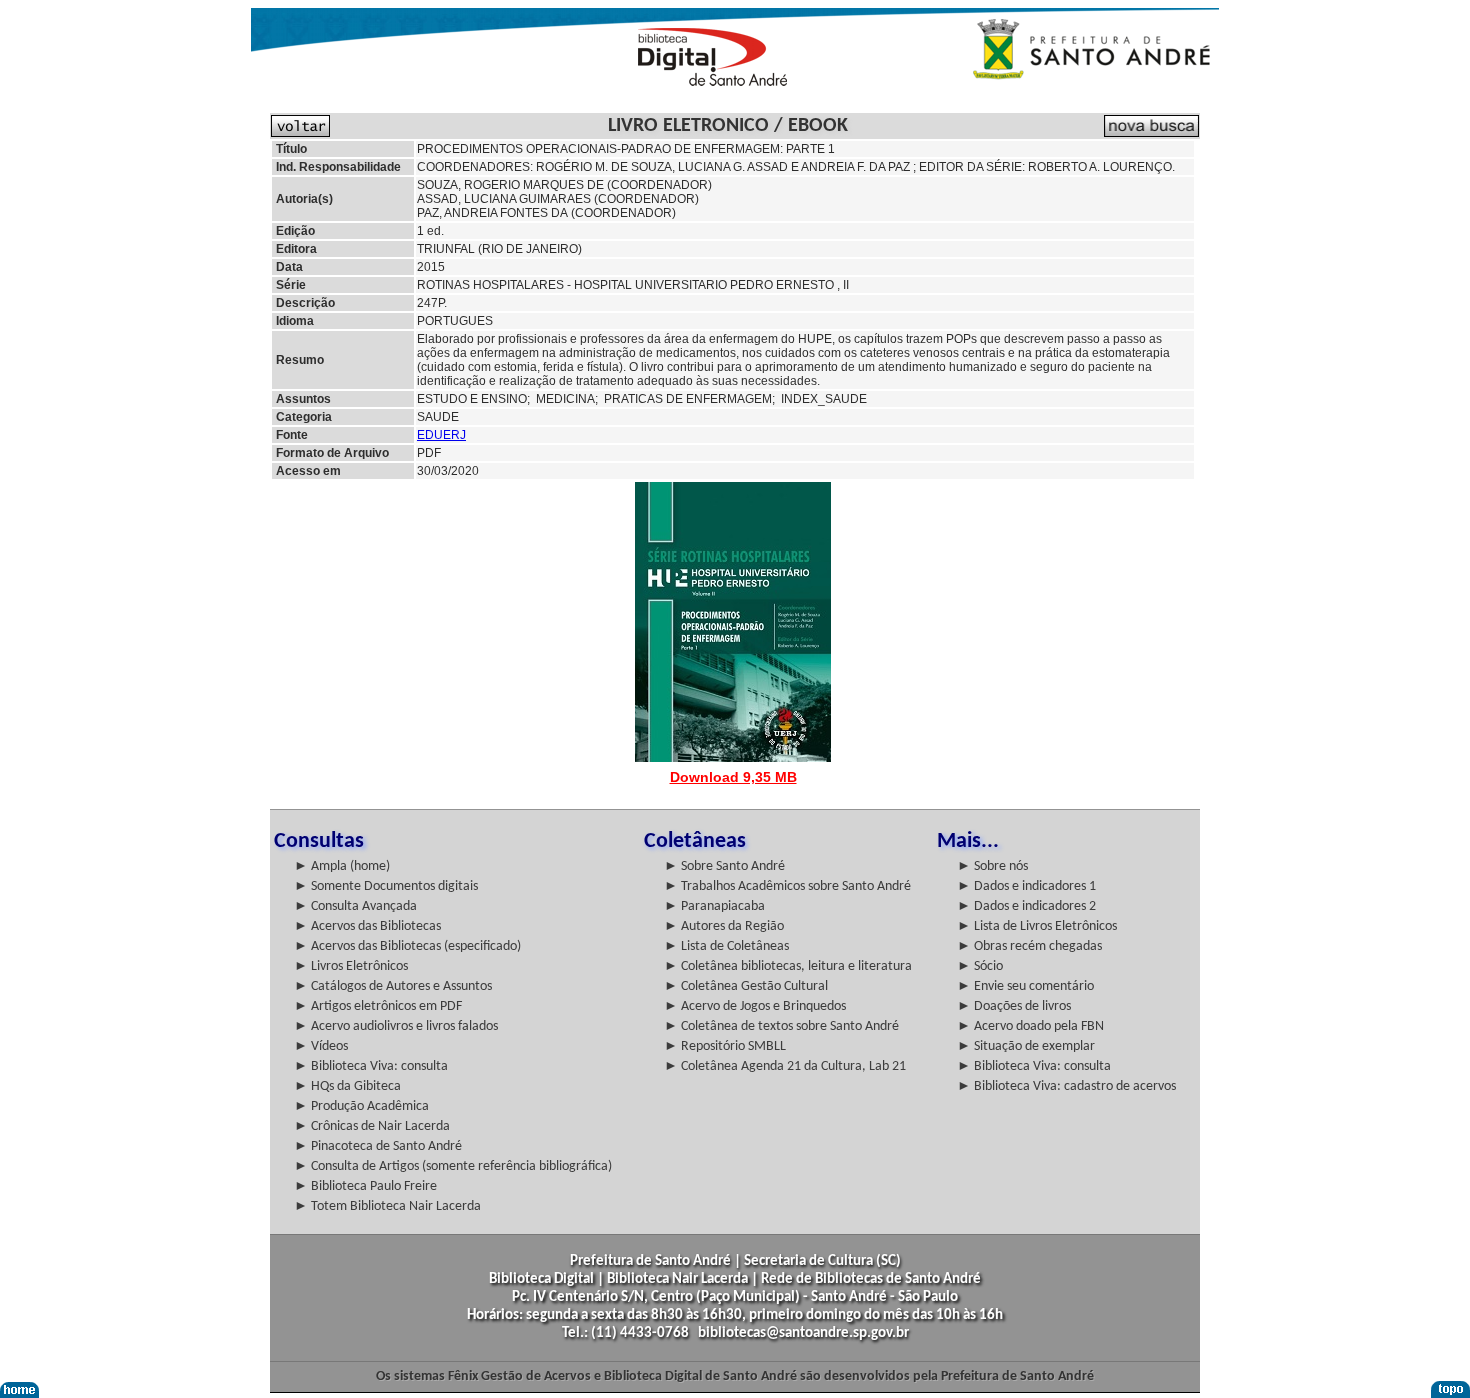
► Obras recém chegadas (1029, 946)
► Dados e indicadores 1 (1026, 886)
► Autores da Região (724, 926)
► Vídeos (321, 1046)
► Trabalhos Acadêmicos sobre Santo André (787, 886)
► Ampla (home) (342, 866)
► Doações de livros (1014, 1006)
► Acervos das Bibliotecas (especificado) (407, 946)
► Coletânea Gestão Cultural (746, 986)
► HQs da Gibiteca (347, 1086)
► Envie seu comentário (1025, 986)
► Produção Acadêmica (361, 1106)
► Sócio (980, 966)
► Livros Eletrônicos (351, 966)
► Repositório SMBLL (725, 1046)
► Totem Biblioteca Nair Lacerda (387, 1206)
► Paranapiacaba (714, 906)
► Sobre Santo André (724, 866)
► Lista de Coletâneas (726, 946)
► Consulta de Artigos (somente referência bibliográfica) (453, 1166)
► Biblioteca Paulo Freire (365, 1186)
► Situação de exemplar (1026, 1046)
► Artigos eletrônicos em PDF (378, 1006)
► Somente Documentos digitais (386, 886)
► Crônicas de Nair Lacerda (372, 1126)
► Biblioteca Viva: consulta (371, 1066)
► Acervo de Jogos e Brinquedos (755, 1006)
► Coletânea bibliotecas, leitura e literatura (788, 966)
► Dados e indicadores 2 (1026, 906)
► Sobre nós (992, 866)
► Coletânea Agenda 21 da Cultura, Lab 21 (785, 1066)
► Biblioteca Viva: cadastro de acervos (1066, 1086)
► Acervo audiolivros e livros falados (396, 1026)
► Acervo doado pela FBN (1030, 1026)
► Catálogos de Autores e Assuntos (393, 986)
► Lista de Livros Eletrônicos (1037, 926)
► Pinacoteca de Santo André (378, 1146)
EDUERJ (441, 435)
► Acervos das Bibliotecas (367, 926)
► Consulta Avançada (355, 906)
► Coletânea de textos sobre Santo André (781, 1026)
